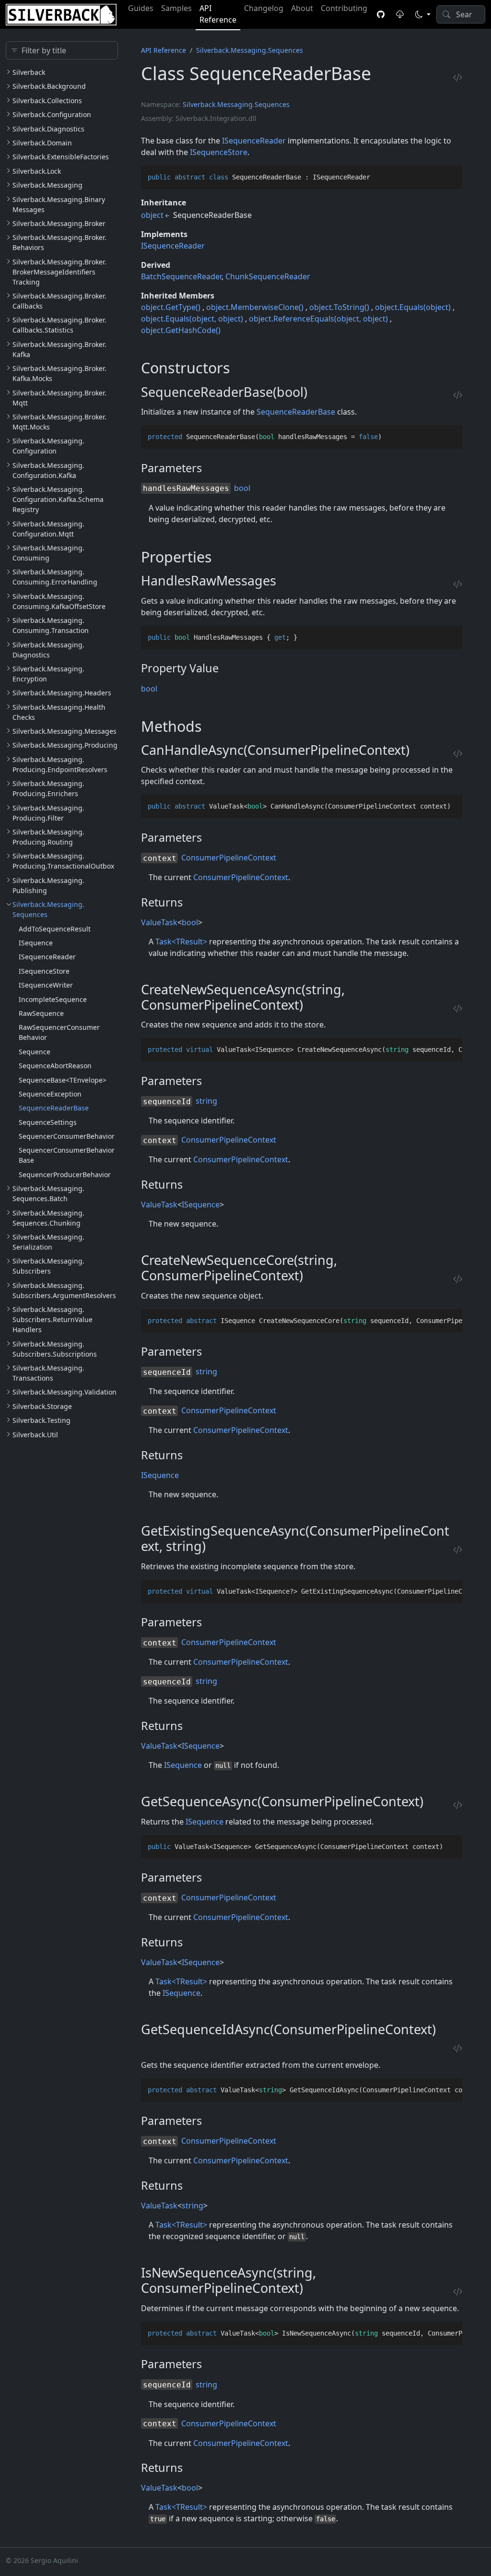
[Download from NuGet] (400, 14)
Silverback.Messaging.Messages (64, 731)
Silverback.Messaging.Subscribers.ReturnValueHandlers (53, 1319)
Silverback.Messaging (47, 185)
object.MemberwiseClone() (255, 307)
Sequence (35, 1052)
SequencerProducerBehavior (65, 1175)
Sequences (272, 104)
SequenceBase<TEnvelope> (63, 1080)
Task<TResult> (181, 942)
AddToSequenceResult (55, 929)
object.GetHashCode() (181, 330)
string (206, 1101)
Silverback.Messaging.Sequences (250, 50)
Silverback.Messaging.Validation (64, 1392)
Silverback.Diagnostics (48, 129)
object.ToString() (339, 307)
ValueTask (159, 922)
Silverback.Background (49, 86)
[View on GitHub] (381, 14)
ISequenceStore (44, 971)
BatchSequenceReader (181, 276)
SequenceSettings (48, 1122)
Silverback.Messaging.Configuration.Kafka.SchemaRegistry (58, 499)
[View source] (458, 77)
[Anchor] (240, 368)
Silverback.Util (35, 1435)
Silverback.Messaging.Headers (62, 693)
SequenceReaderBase (54, 1108)
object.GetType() (171, 307)
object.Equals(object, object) (192, 319)
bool (242, 488)
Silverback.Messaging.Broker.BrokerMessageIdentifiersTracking (59, 272)
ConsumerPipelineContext (229, 858)
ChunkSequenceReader (268, 276)
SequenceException (50, 1094)
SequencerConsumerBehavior (67, 1136)
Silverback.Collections (47, 101)
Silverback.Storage (42, 1406)
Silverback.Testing (41, 1420)
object (152, 215)
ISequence (36, 943)
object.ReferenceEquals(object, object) (318, 319)
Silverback (29, 72)
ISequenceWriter (46, 985)
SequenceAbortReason (55, 1066)
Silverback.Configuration (52, 114)
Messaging (235, 104)
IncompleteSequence (53, 999)
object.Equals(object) (413, 307)
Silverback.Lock (37, 171)
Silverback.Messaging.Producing (65, 745)
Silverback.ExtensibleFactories (61, 157)
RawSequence (41, 1013)
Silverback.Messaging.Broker (59, 223)
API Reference (164, 50)
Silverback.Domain (42, 143)
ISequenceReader (47, 957)
